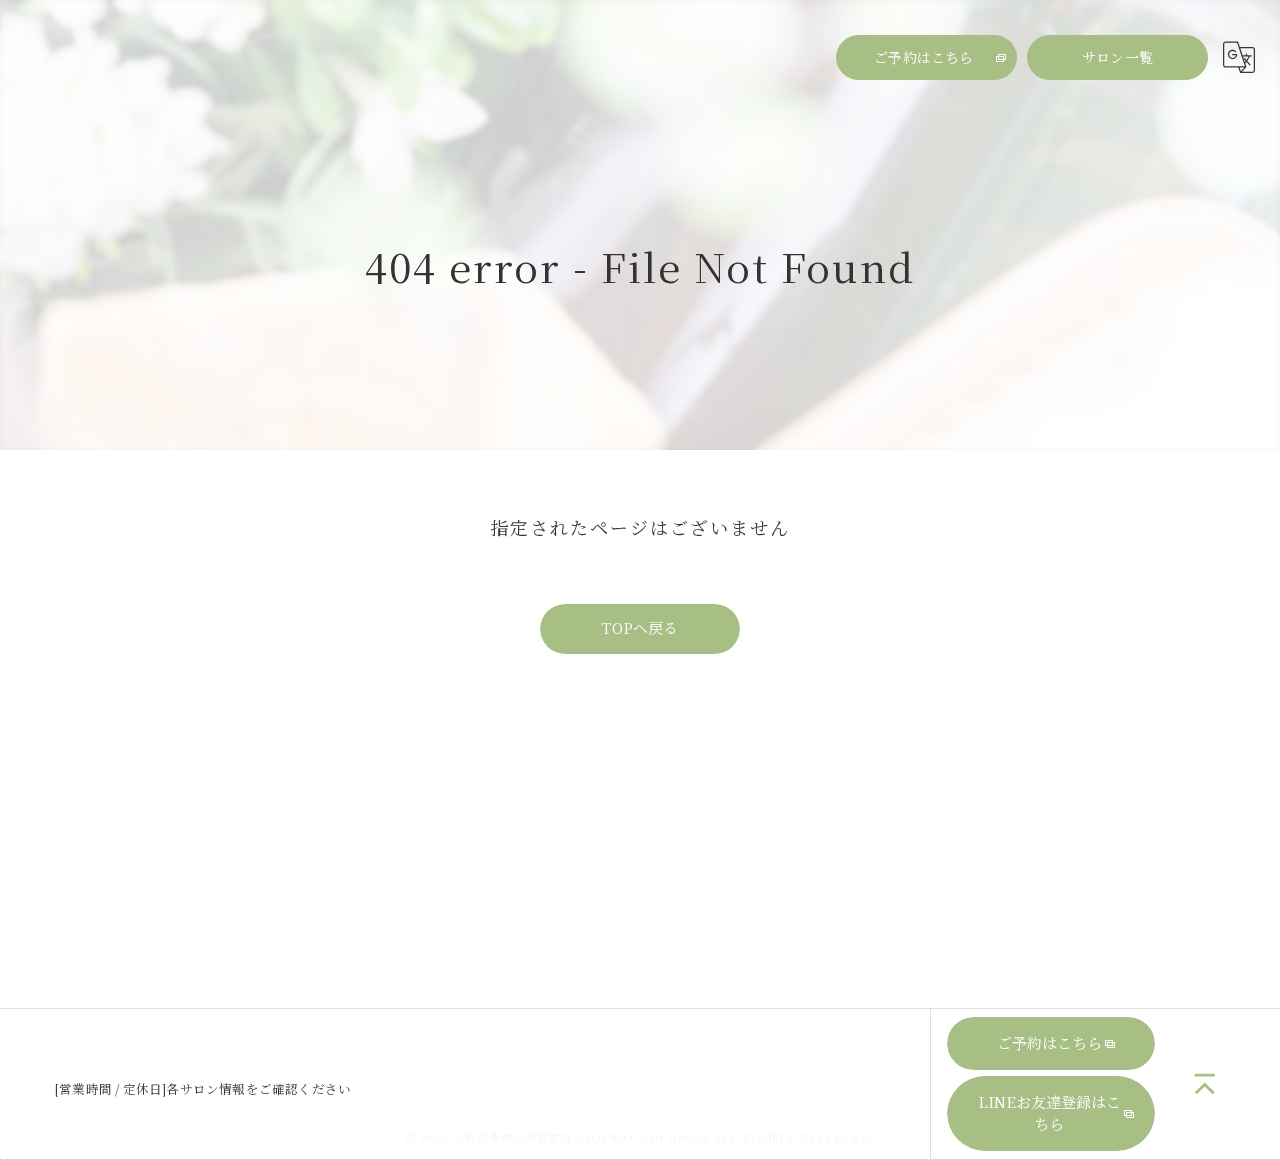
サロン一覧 (1117, 57)
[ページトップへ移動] (1205, 1084)
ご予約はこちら (923, 57)
